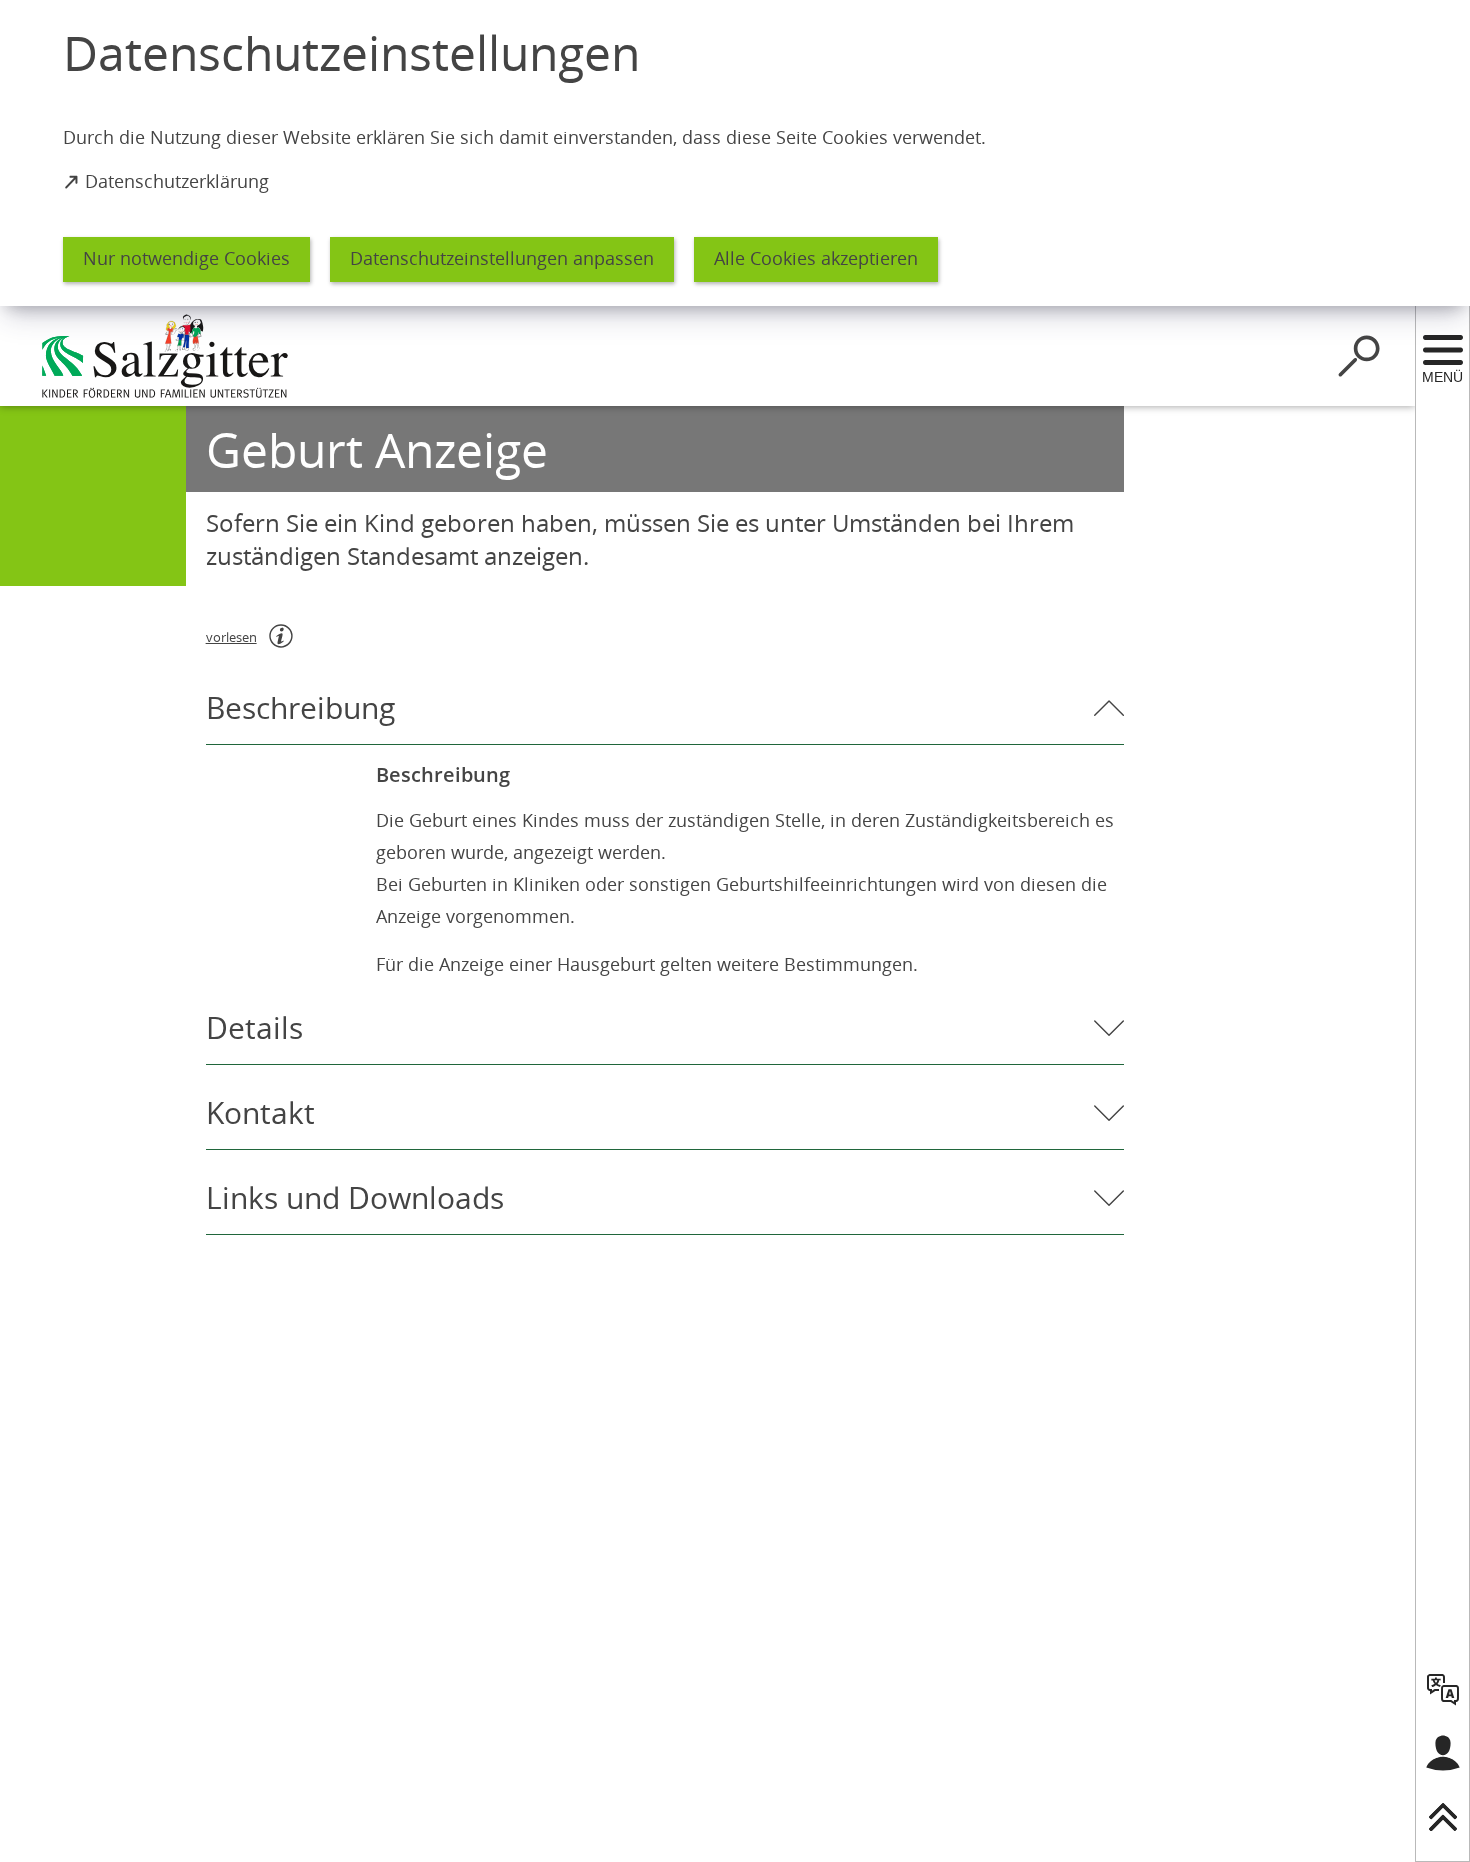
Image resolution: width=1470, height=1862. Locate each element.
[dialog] (735, 153)
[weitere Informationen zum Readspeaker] (281, 636)
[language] (1443, 1689)
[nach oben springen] (1443, 1817)
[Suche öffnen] (1359, 356)
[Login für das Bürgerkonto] (1443, 1753)
